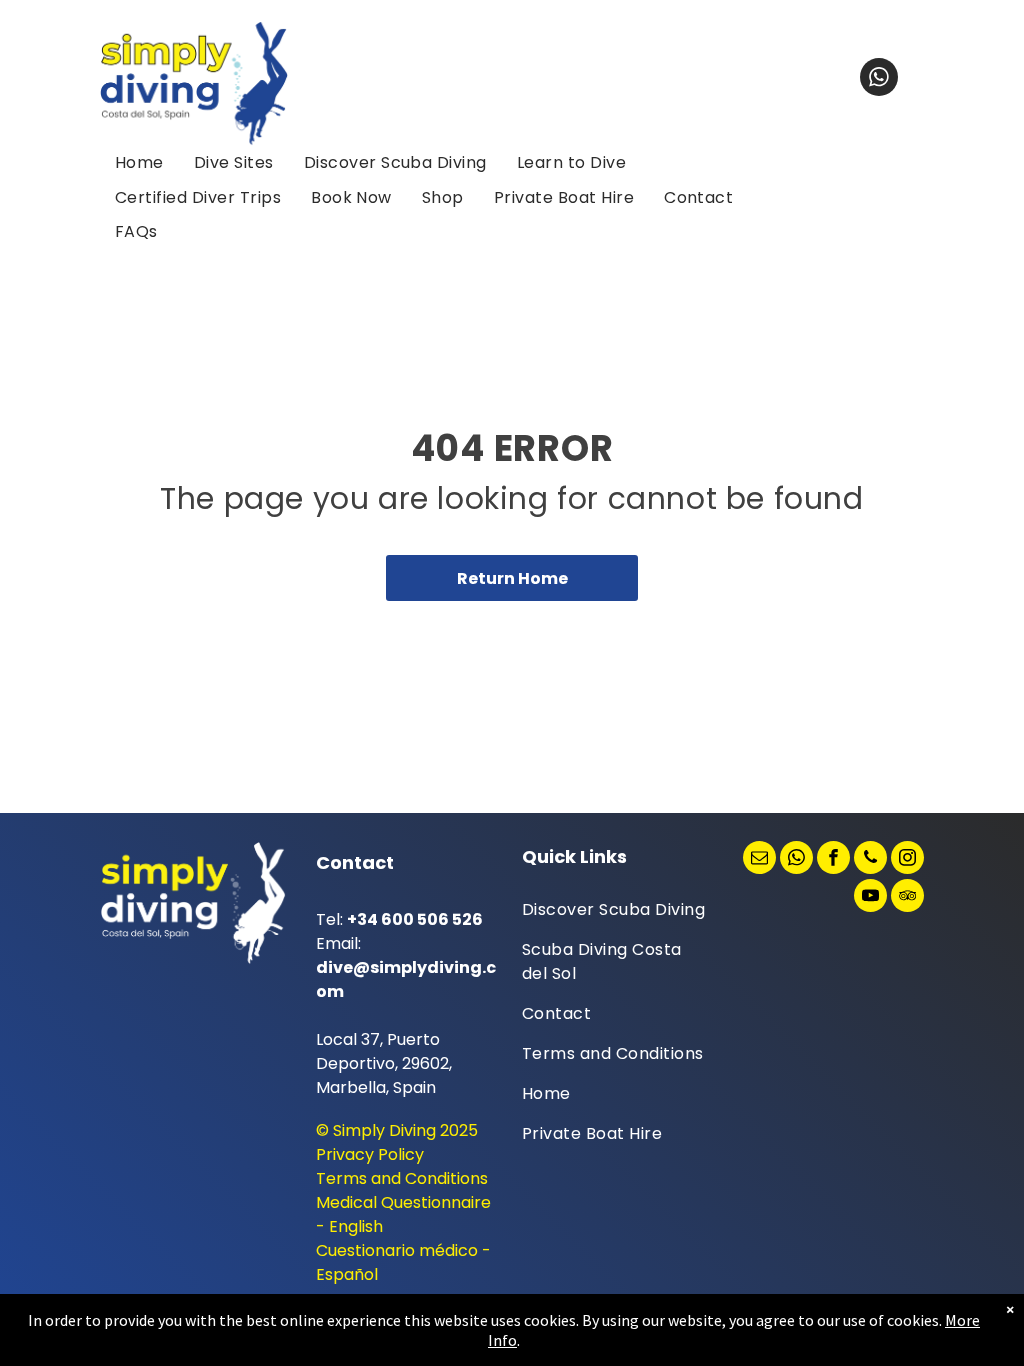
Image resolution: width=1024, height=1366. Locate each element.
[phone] (870, 860)
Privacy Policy (370, 1154)
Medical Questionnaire (403, 1202)
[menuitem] (139, 163)
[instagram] (907, 860)
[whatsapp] (879, 79)
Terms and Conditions (402, 1178)
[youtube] (870, 898)
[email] (759, 860)
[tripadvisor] (907, 898)
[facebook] (833, 860)
